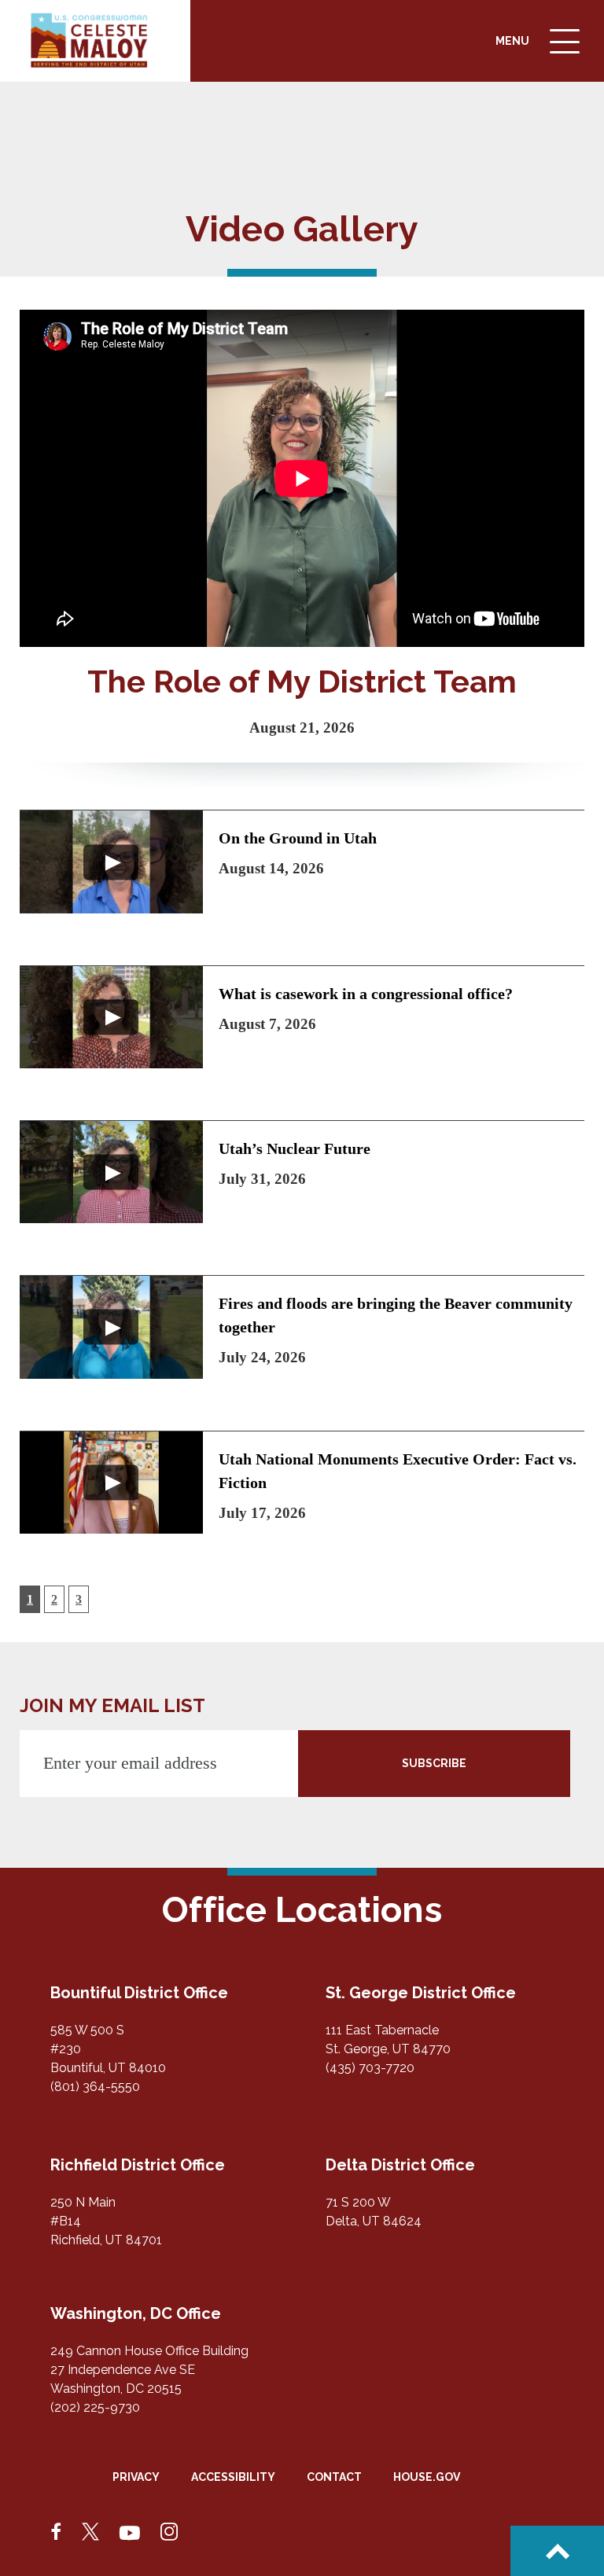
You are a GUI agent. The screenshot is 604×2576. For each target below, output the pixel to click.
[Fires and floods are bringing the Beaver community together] (111, 1327)
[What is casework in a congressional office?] (111, 1017)
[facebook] (57, 2533)
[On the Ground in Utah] (111, 862)
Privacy (136, 2477)
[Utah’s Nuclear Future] (111, 1172)
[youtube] (130, 2533)
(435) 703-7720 (370, 2068)
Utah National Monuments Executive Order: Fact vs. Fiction (398, 1471)
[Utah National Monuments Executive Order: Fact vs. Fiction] (111, 1483)
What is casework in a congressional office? (366, 994)
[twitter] (90, 2533)
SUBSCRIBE (434, 1763)
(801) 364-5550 (95, 2087)
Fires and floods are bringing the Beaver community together (396, 1315)
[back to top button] (557, 2551)
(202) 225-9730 (95, 2407)
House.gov (427, 2477)
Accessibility (233, 2477)
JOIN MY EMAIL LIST (112, 1705)
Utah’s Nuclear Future (295, 1148)
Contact (334, 2477)
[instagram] (169, 2533)
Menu (540, 53)
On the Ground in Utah (298, 838)
